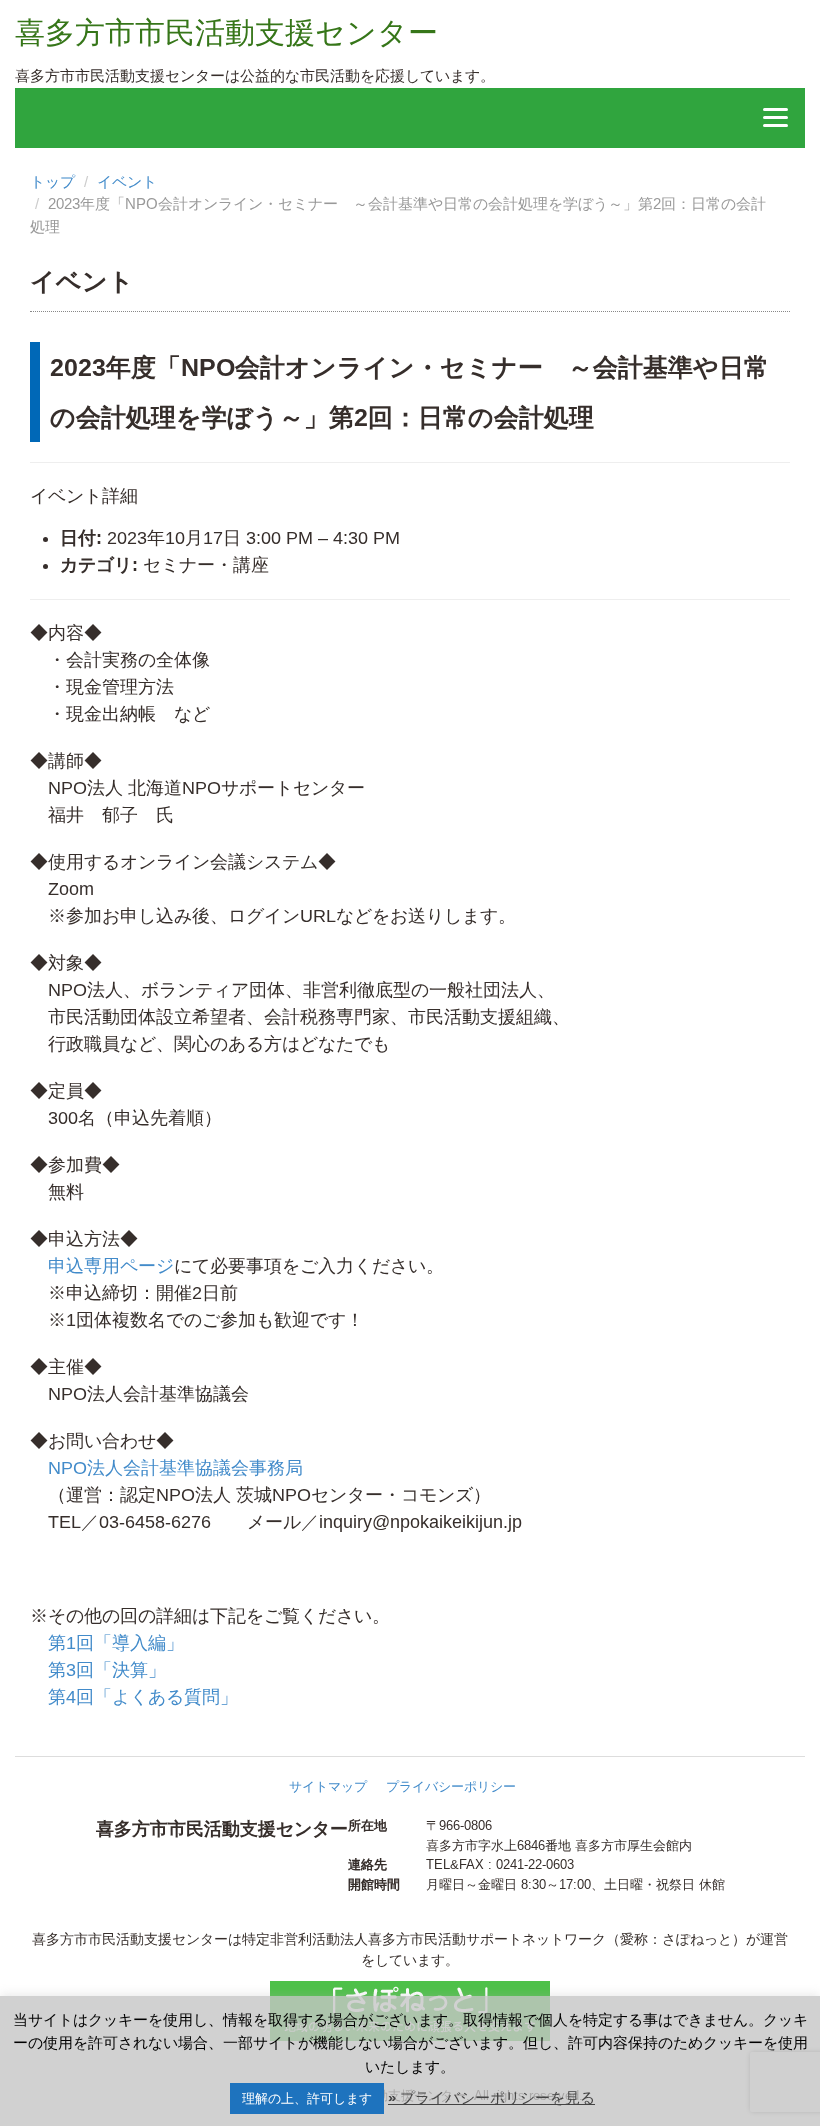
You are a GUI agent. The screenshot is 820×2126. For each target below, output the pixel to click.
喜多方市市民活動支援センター (226, 32)
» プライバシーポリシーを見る (491, 2097)
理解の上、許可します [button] (307, 2098)
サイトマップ (328, 1786)
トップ (52, 181)
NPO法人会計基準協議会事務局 (175, 1468)
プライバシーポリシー (451, 1786)
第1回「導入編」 (116, 1643)
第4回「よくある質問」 (143, 1697)
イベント (127, 181)
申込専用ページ (111, 1266)
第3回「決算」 (107, 1670)
